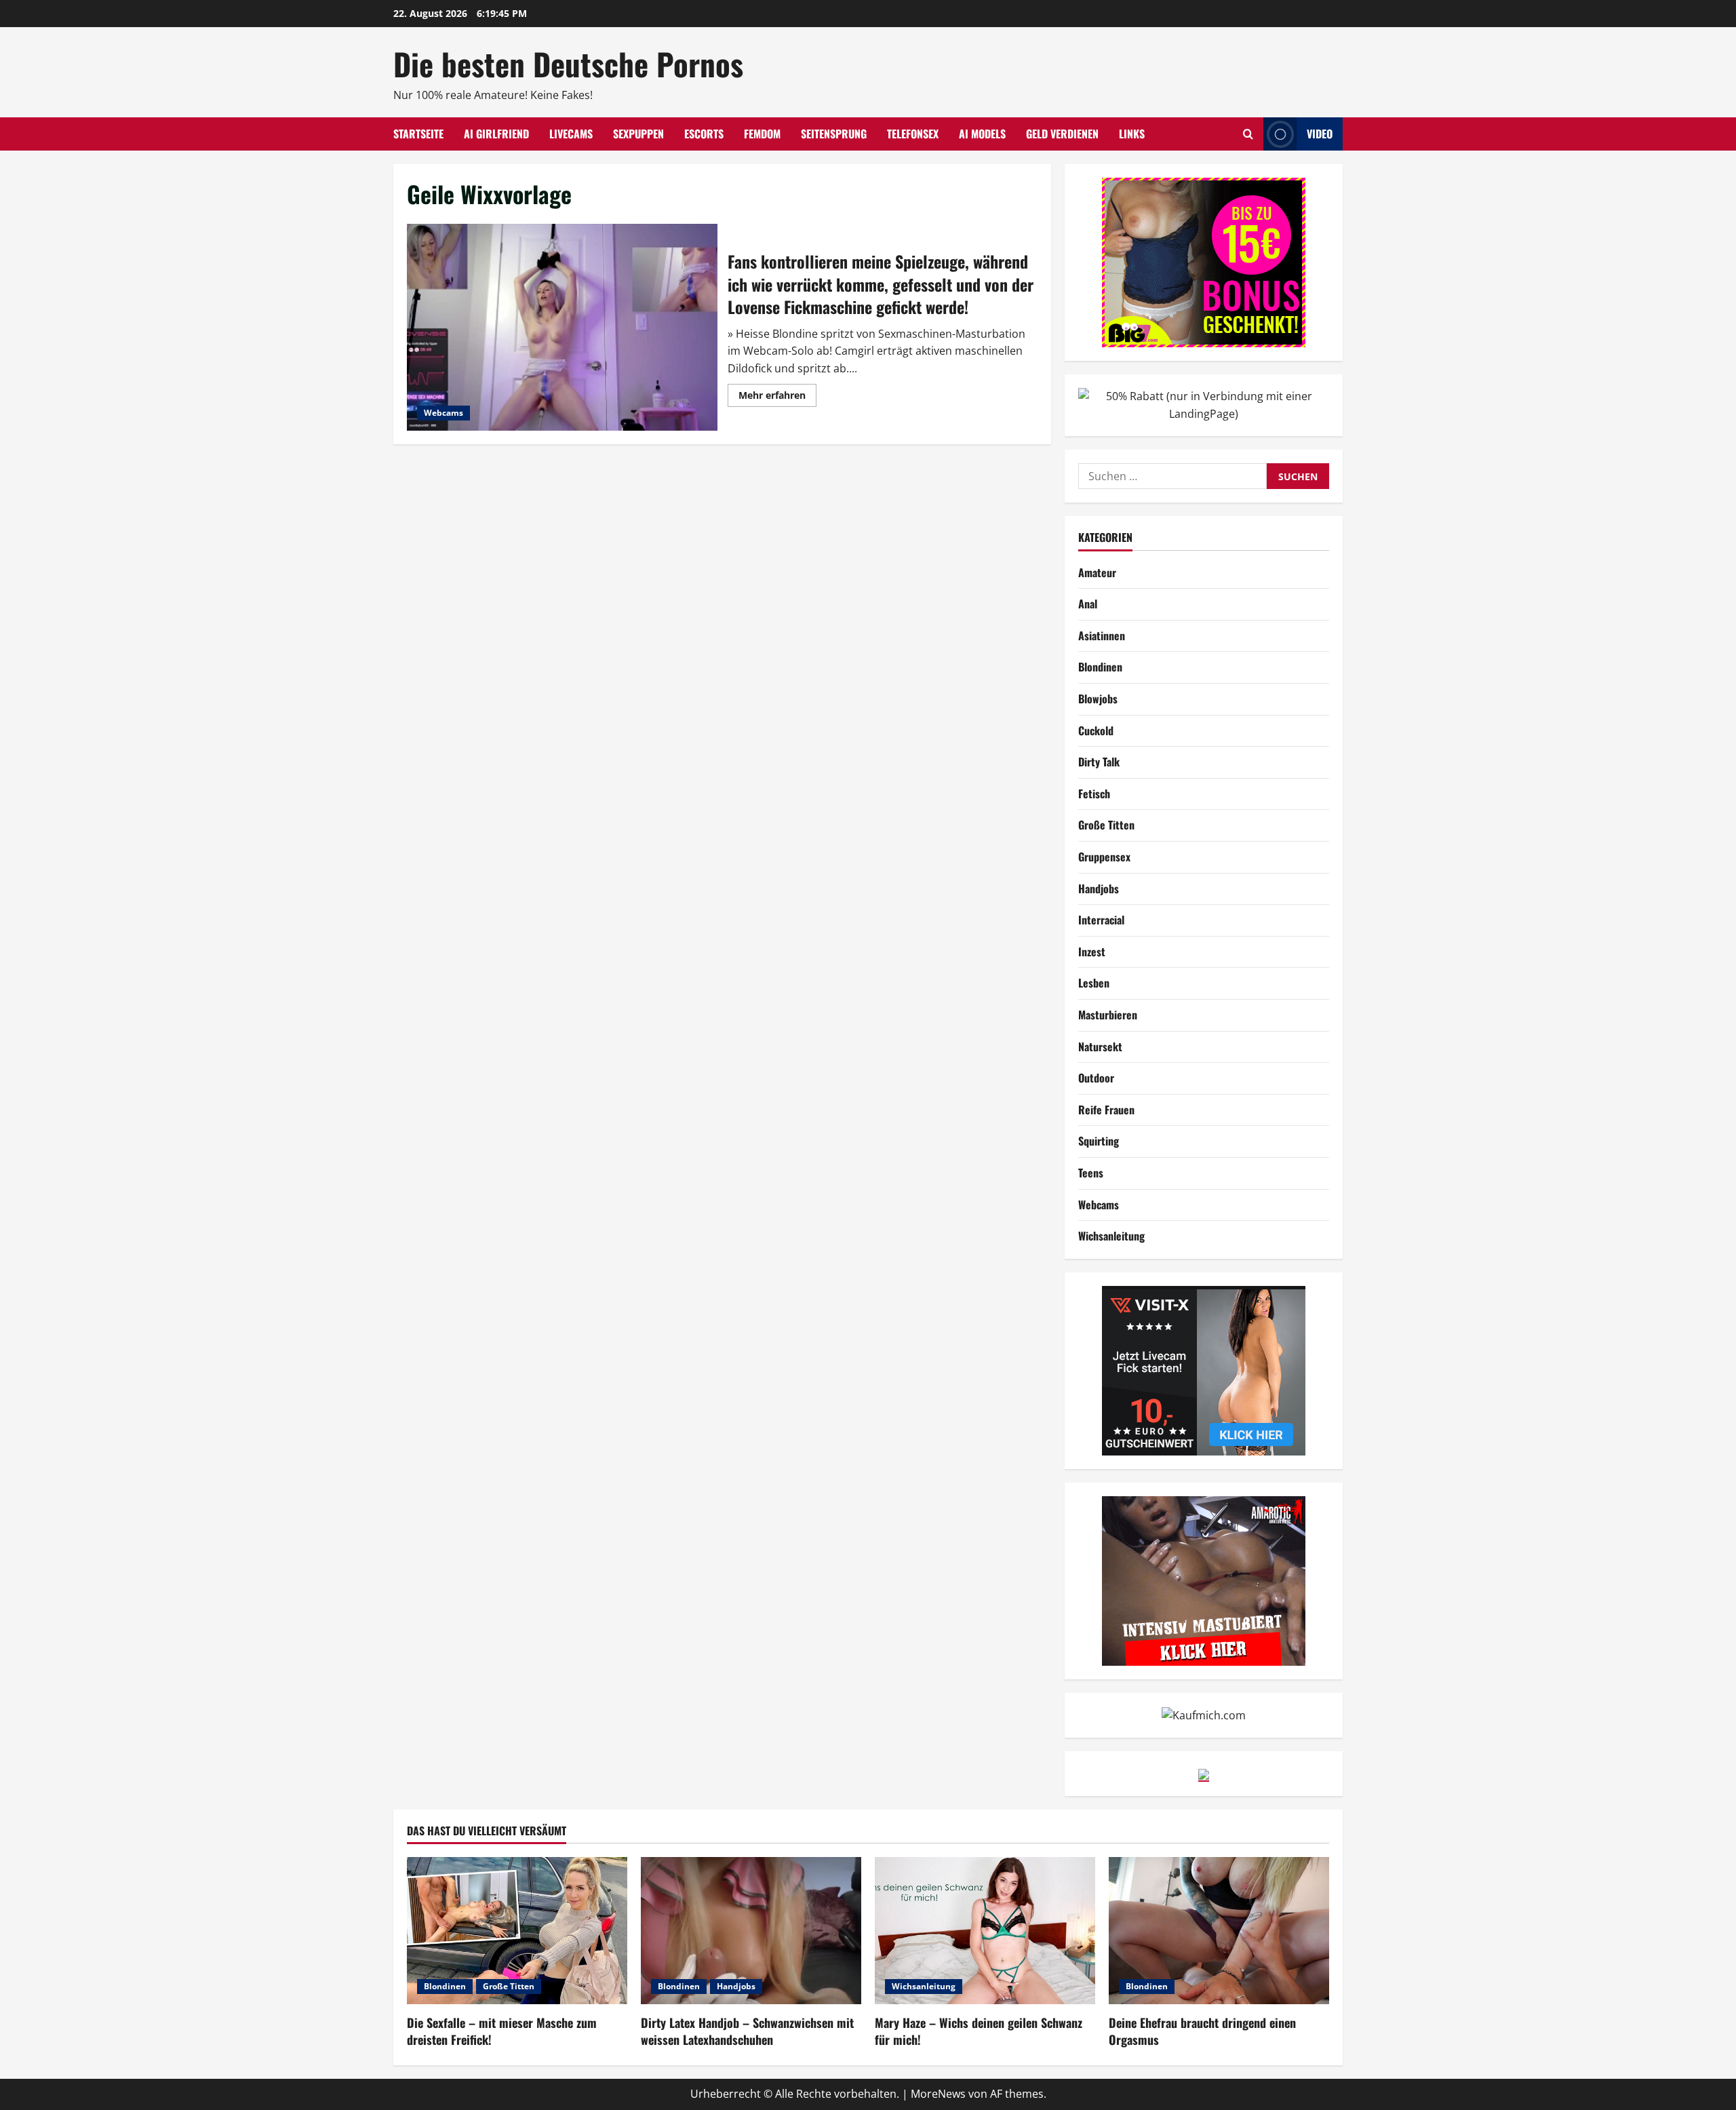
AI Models (982, 134)
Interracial (1101, 920)
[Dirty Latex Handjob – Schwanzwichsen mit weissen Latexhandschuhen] (751, 1931)
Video (1320, 134)
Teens (1091, 1173)
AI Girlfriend (496, 134)
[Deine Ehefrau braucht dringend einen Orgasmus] (1219, 1931)
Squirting (1099, 1141)
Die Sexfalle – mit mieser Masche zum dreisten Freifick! (502, 2031)
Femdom (762, 134)
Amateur (1097, 572)
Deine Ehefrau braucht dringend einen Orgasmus (1202, 2031)
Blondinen (1100, 667)
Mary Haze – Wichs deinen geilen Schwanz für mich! (979, 2031)
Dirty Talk (1099, 762)
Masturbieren (1108, 1015)
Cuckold (1096, 730)
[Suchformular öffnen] (1248, 134)
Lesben (1094, 983)
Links (1132, 134)
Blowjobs (1098, 699)
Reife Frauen (1106, 1110)
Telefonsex (913, 134)
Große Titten (1106, 825)
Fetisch (1094, 794)
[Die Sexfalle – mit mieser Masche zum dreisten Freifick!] (517, 1931)
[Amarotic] (1204, 1580)
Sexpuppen (638, 134)
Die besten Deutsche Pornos (568, 63)
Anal (1088, 604)
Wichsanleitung (1111, 1236)
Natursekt (1100, 1047)
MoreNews (938, 2094)
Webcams (443, 413)
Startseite (418, 134)
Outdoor (1096, 1078)
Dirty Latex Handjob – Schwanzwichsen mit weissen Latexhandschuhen (747, 2031)
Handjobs (1099, 888)
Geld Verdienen (1062, 134)
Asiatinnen (1102, 636)
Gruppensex (1104, 857)
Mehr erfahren (777, 397)
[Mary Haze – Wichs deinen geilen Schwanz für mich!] (985, 1931)
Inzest (1092, 952)
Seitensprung (834, 134)
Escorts (704, 134)
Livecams (571, 134)
